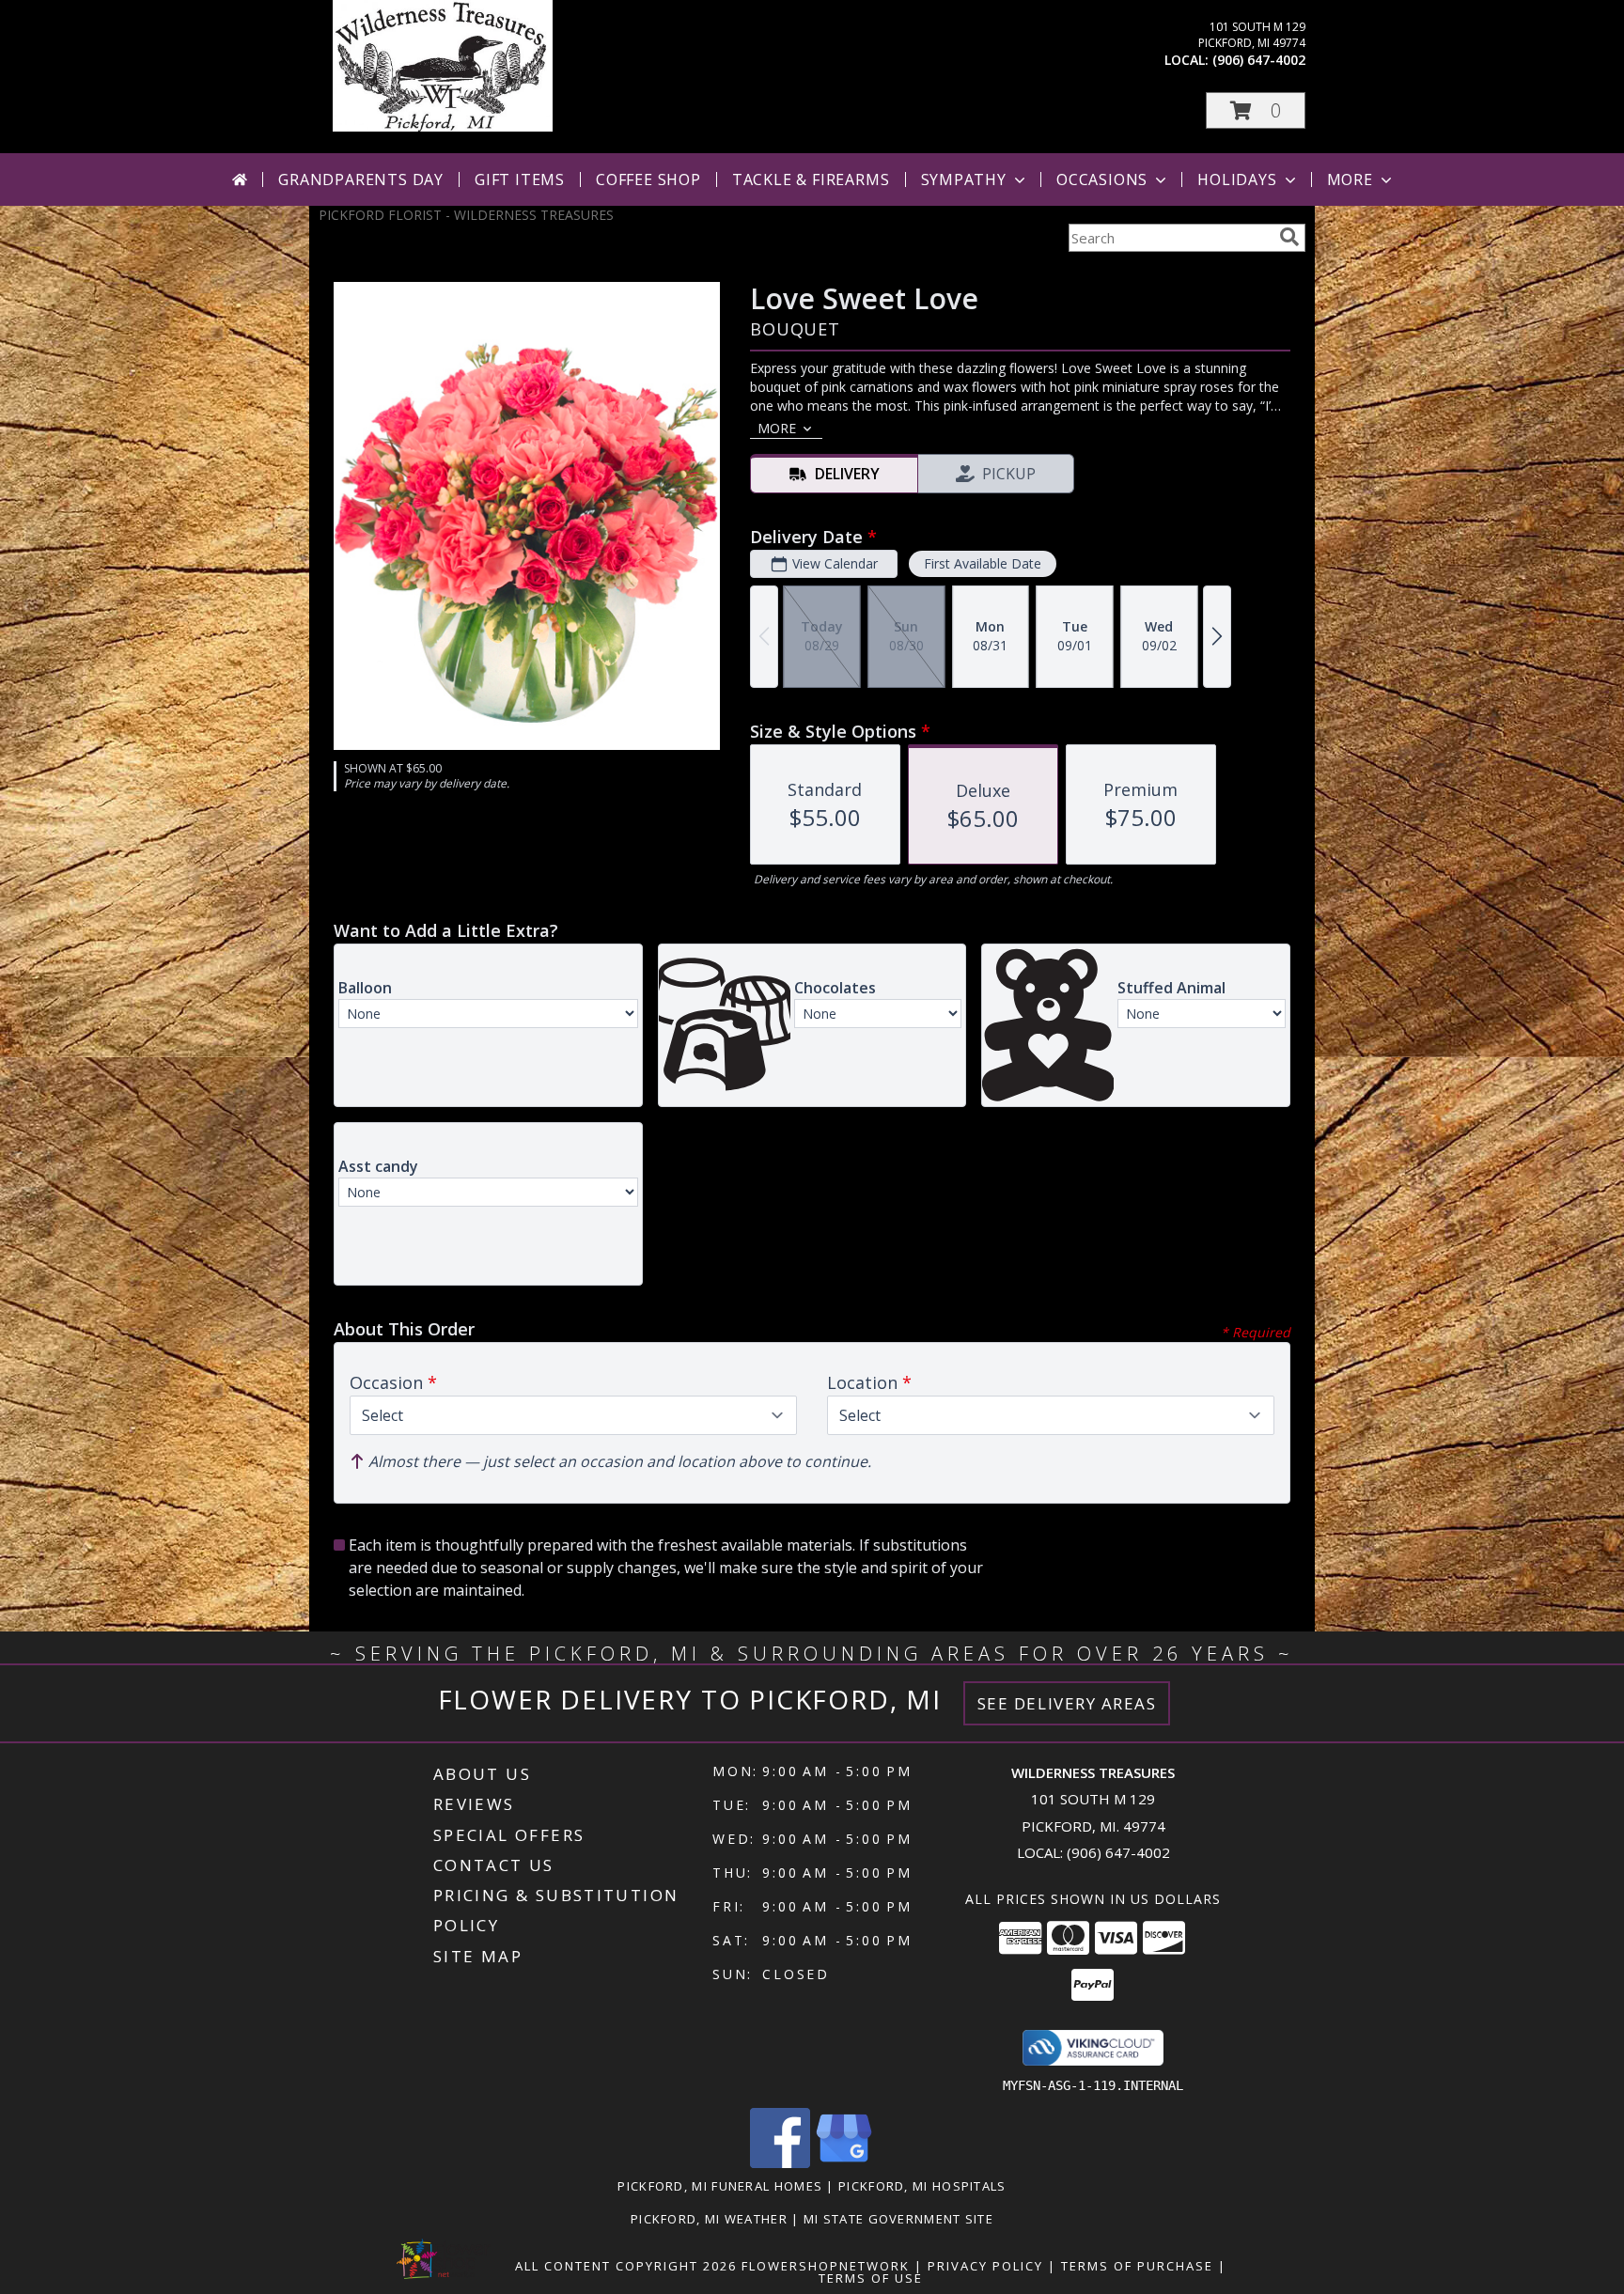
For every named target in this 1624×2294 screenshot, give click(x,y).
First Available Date (983, 563)
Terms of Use (871, 2278)
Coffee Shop (648, 179)
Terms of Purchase (1137, 2266)
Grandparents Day (361, 179)
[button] (1256, 110)
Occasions (1102, 179)
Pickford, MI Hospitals (922, 2186)
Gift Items (520, 179)
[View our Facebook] (780, 2163)
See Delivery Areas (1067, 1703)
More (1350, 179)
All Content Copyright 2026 (626, 2266)
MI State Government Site (898, 2219)
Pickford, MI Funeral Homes (720, 2186)
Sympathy (964, 179)
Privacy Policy (985, 2266)
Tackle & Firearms (811, 179)
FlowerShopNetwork (826, 2266)
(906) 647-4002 (1259, 60)
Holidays (1237, 179)
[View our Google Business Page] (844, 2163)
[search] (1289, 237)
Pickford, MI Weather (709, 2219)
